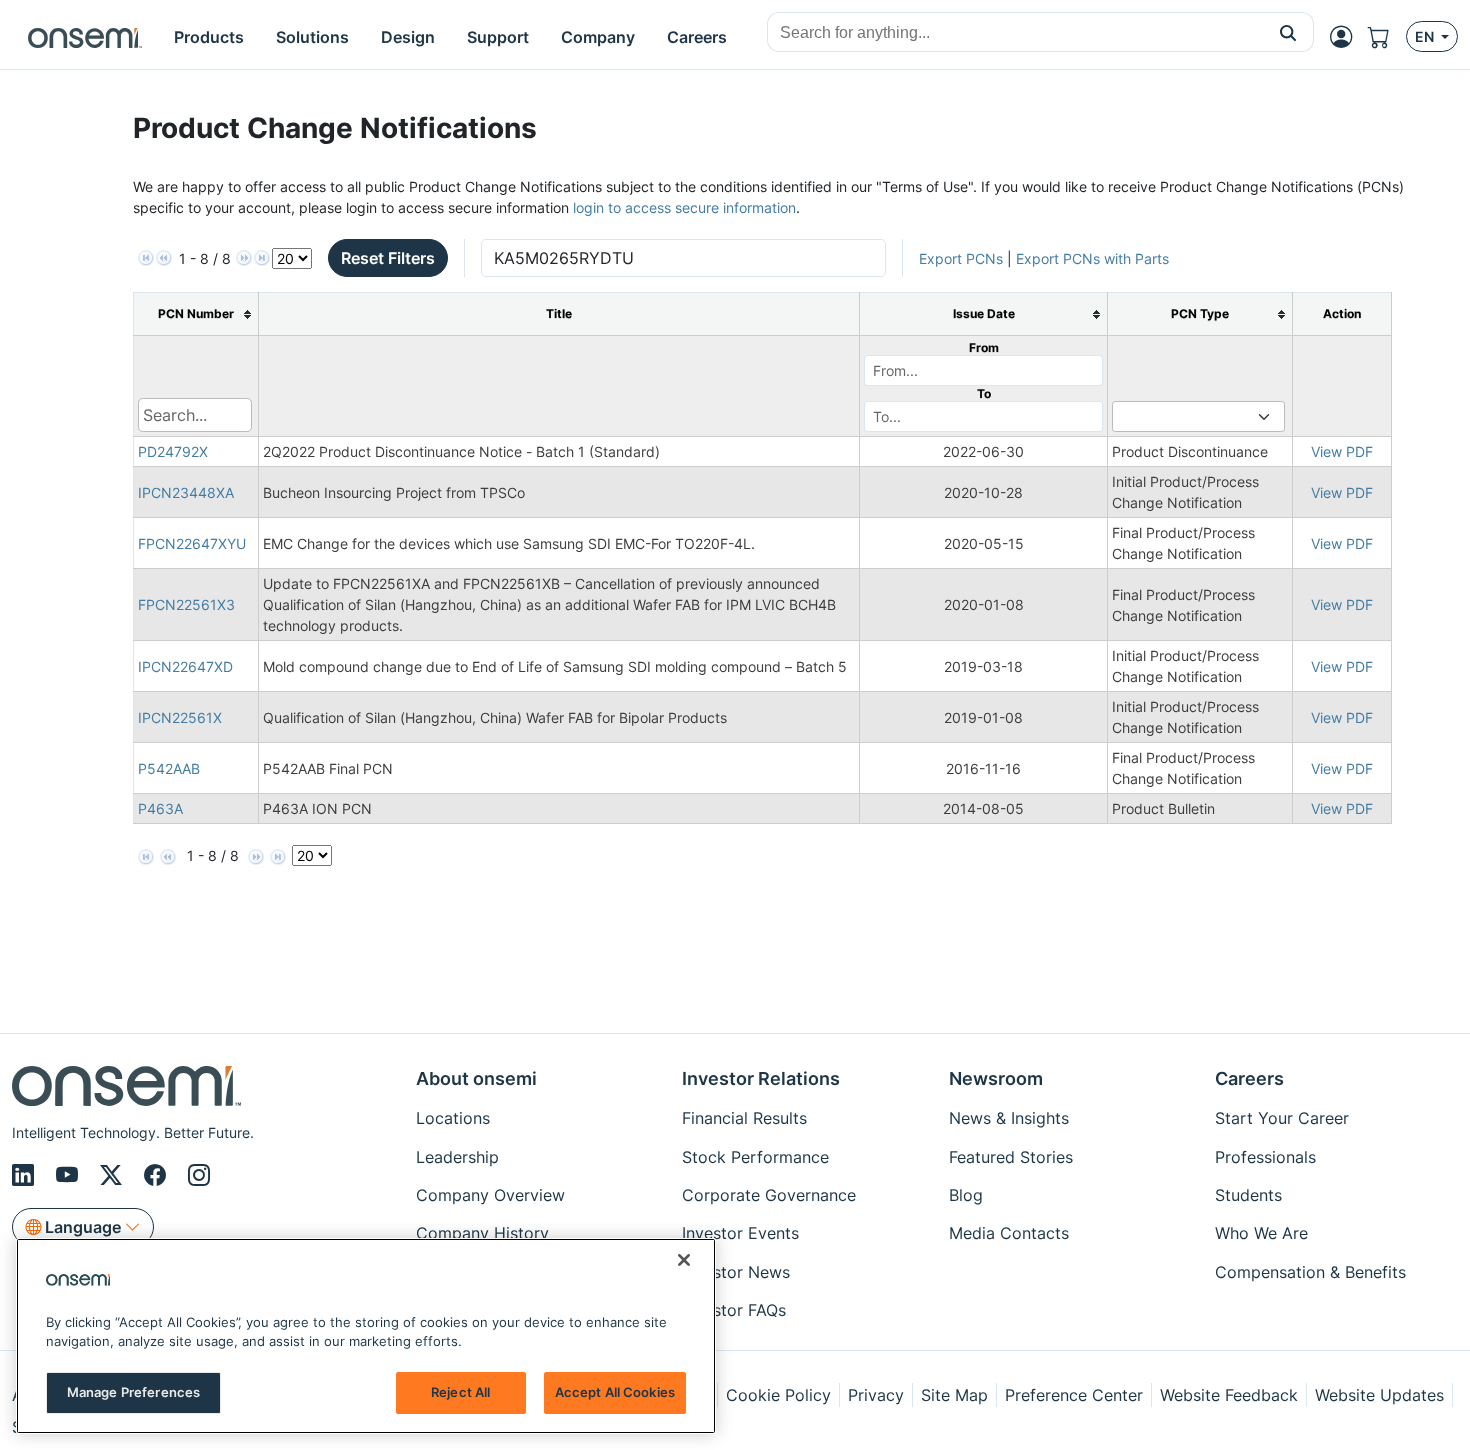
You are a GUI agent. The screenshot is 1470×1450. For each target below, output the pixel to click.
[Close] (684, 1260)
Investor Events (740, 1233)
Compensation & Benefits (1310, 1272)
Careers (1249, 1078)
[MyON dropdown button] (1347, 37)
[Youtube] (70, 1175)
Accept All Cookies (615, 1392)
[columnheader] (195, 314)
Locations (453, 1118)
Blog (966, 1195)
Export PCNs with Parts (1092, 258)
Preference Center (1074, 1395)
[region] (366, 1336)
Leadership (457, 1157)
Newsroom (996, 1078)
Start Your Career (1282, 1118)
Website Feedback (1229, 1395)
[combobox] (1015, 33)
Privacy (876, 1395)
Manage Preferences (133, 1392)
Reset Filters (388, 258)
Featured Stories (1011, 1157)
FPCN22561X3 (186, 604)
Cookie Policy (778, 1395)
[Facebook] (158, 1175)
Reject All (460, 1392)
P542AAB (169, 768)
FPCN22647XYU (192, 543)
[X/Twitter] (114, 1175)
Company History (482, 1233)
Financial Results (744, 1118)
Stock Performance (755, 1157)
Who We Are (1261, 1233)
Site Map (954, 1395)
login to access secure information (684, 207)
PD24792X (173, 451)
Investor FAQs (734, 1310)
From (984, 347)
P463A (160, 808)
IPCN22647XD (185, 666)
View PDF (1342, 451)
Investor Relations (761, 1078)
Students (1248, 1195)
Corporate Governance (769, 1195)
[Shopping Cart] (1387, 37)
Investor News (736, 1272)
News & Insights (1009, 1118)
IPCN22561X (180, 717)
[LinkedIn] (26, 1175)
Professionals (1265, 1157)
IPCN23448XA (186, 492)
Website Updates (1379, 1395)
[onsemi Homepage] (85, 37)
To (984, 393)
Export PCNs (961, 258)
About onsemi (476, 1078)
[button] (1288, 32)
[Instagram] (199, 1175)
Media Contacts (1009, 1233)
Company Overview (490, 1195)
